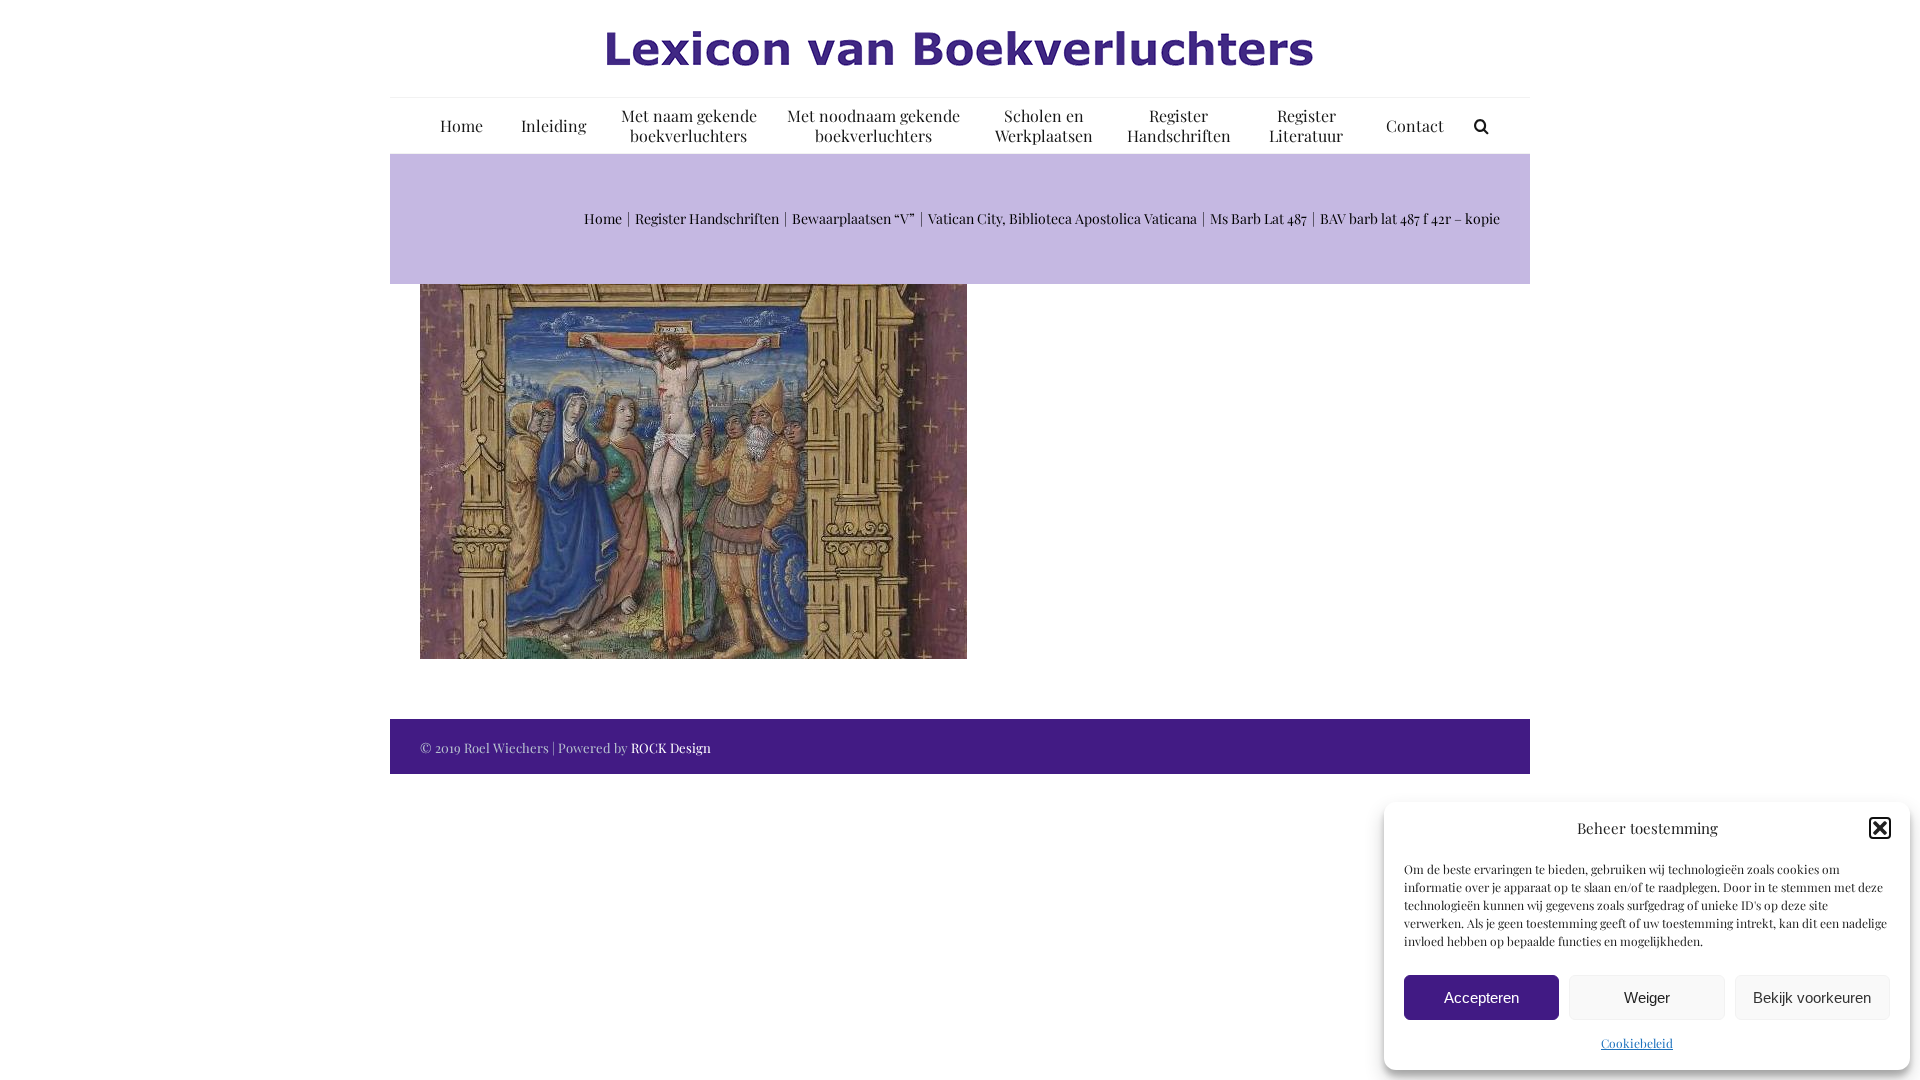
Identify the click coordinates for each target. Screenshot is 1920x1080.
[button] (1880, 828)
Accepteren (1481, 997)
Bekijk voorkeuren (1812, 997)
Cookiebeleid (1637, 1043)
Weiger (1647, 997)
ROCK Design (671, 747)
